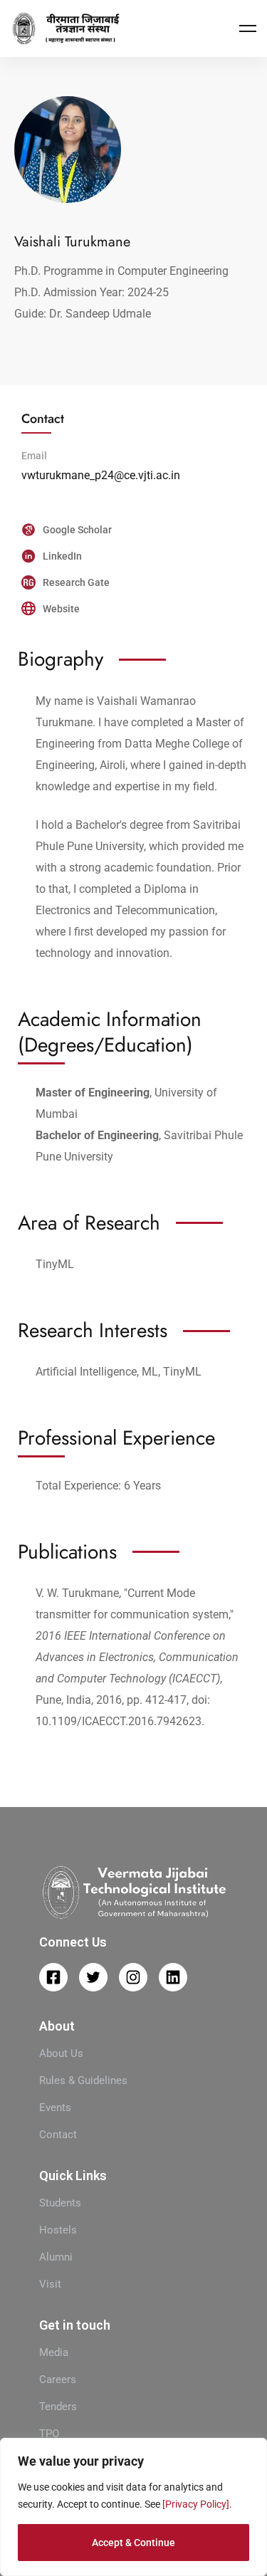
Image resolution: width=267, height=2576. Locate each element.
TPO (49, 2434)
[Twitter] (93, 1977)
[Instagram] (133, 1977)
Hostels (58, 2230)
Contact (58, 2135)
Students (60, 2203)
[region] (133, 2507)
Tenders (58, 2407)
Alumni (56, 2257)
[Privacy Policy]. (197, 2504)
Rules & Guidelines (83, 2080)
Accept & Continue (133, 2543)
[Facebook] (53, 1977)
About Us (61, 2053)
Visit (50, 2284)
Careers (58, 2379)
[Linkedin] (173, 1977)
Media (54, 2352)
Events (55, 2108)
